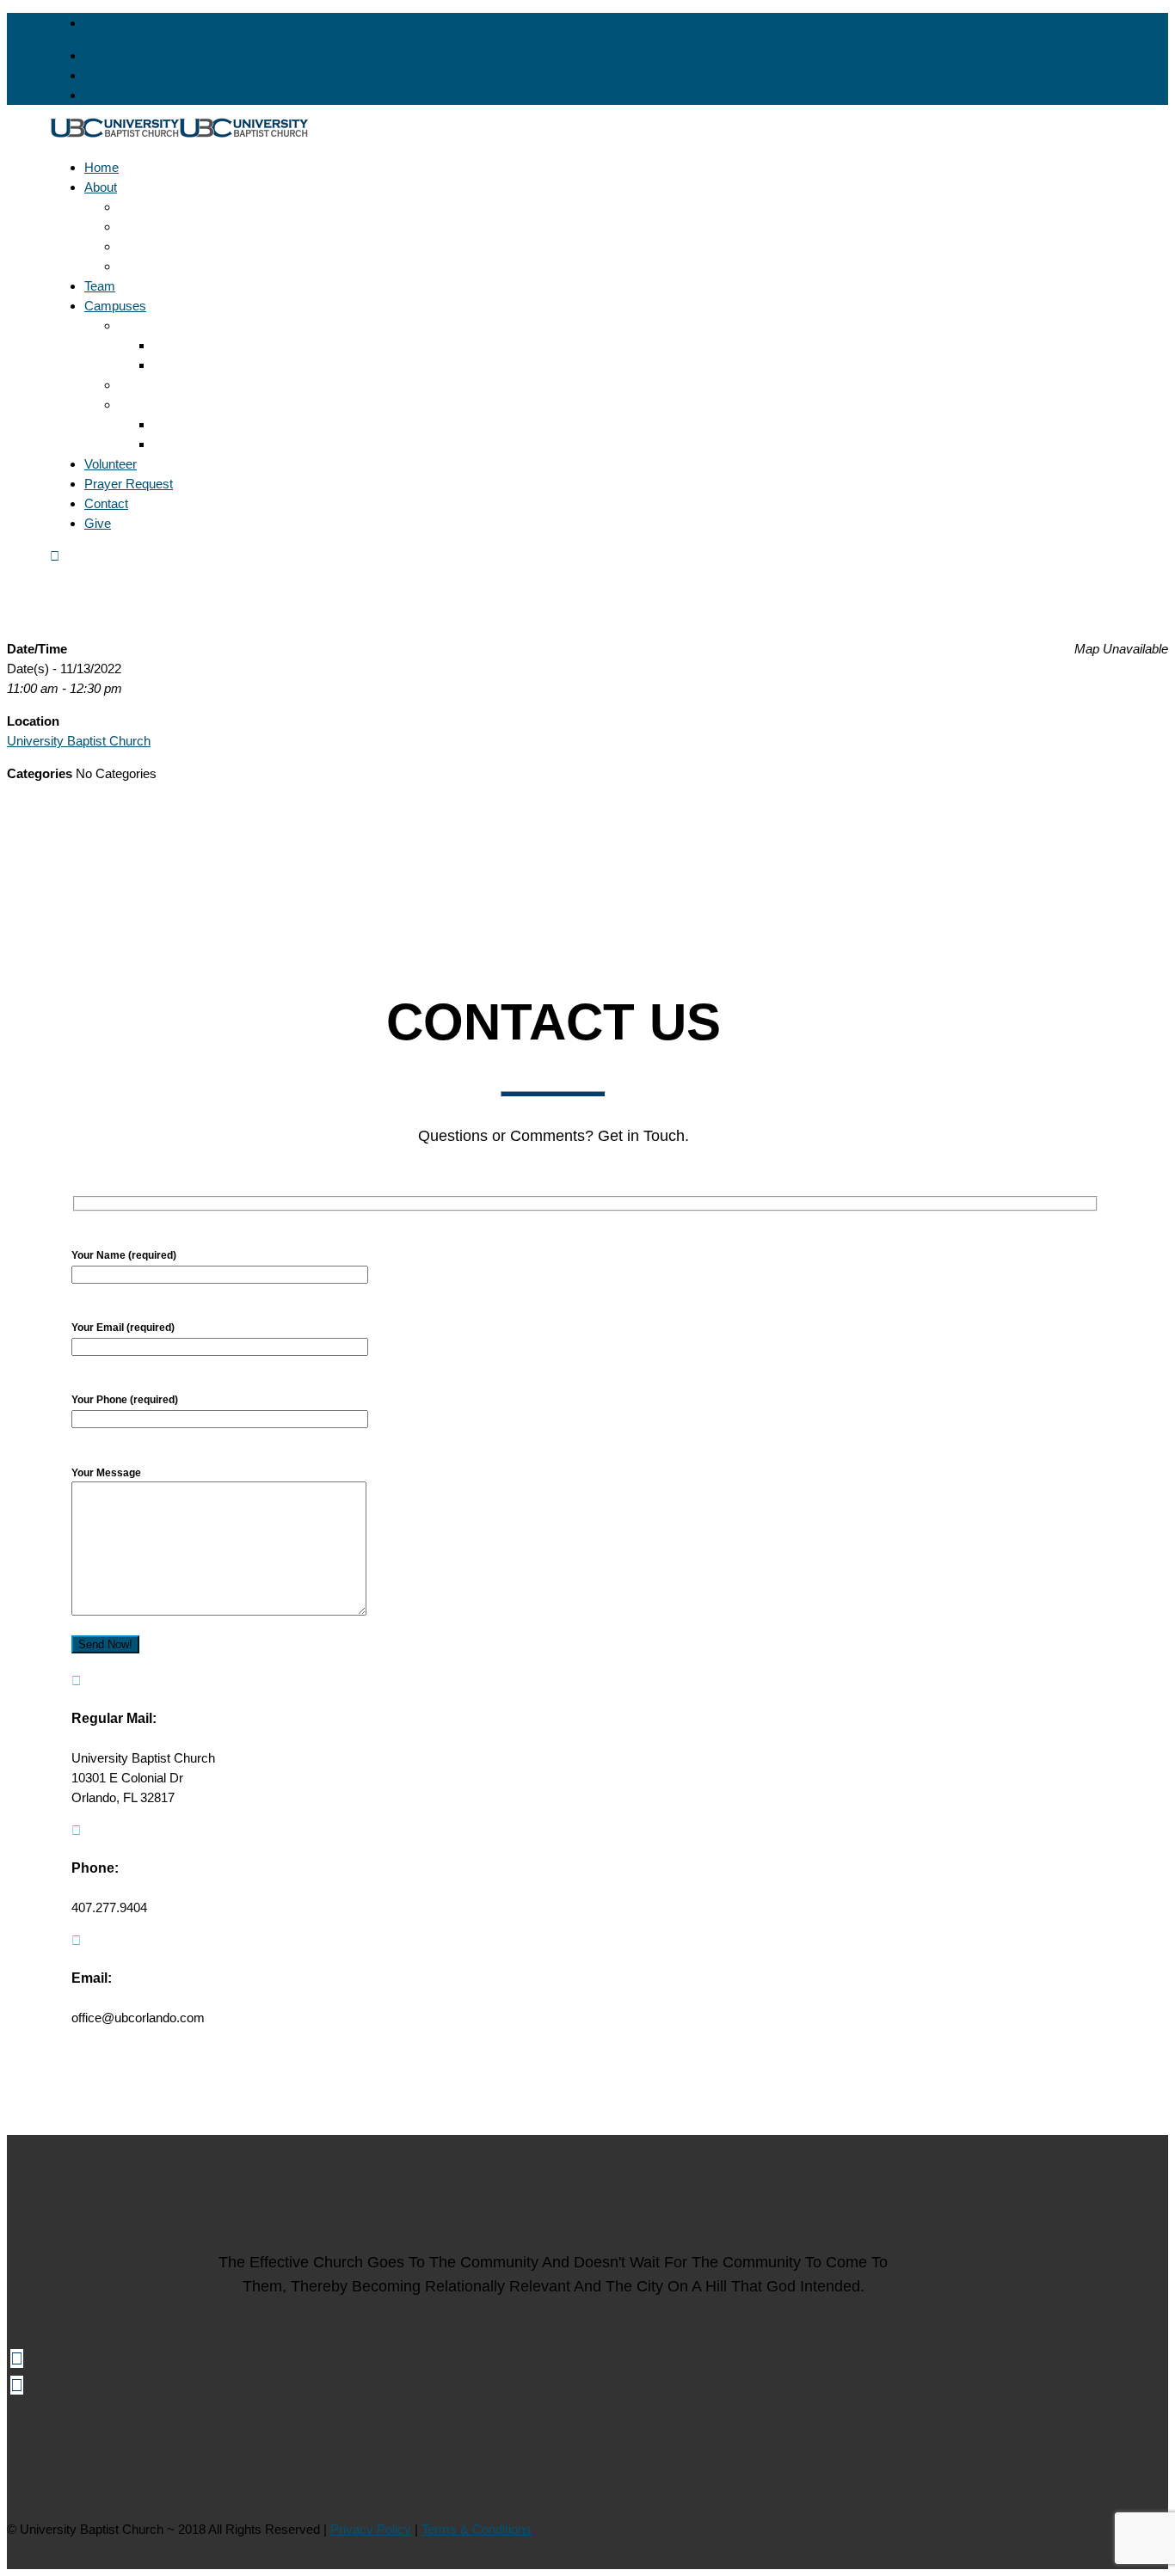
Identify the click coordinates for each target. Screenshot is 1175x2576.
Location (177, 345)
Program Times (197, 365)
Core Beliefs (153, 207)
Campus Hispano (168, 385)
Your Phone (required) (125, 1400)
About (101, 187)
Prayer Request (129, 484)
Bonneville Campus (173, 325)
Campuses (115, 306)
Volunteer (111, 464)
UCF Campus (158, 405)
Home (102, 167)
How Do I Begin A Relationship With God (232, 246)
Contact (106, 503)
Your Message (106, 1473)
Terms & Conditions (477, 2529)
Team (100, 286)
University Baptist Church (79, 741)
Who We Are (154, 266)
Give (98, 523)
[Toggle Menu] (55, 556)
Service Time (190, 444)
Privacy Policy (371, 2529)
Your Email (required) (123, 1328)
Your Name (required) (124, 1255)
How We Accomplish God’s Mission (219, 227)
